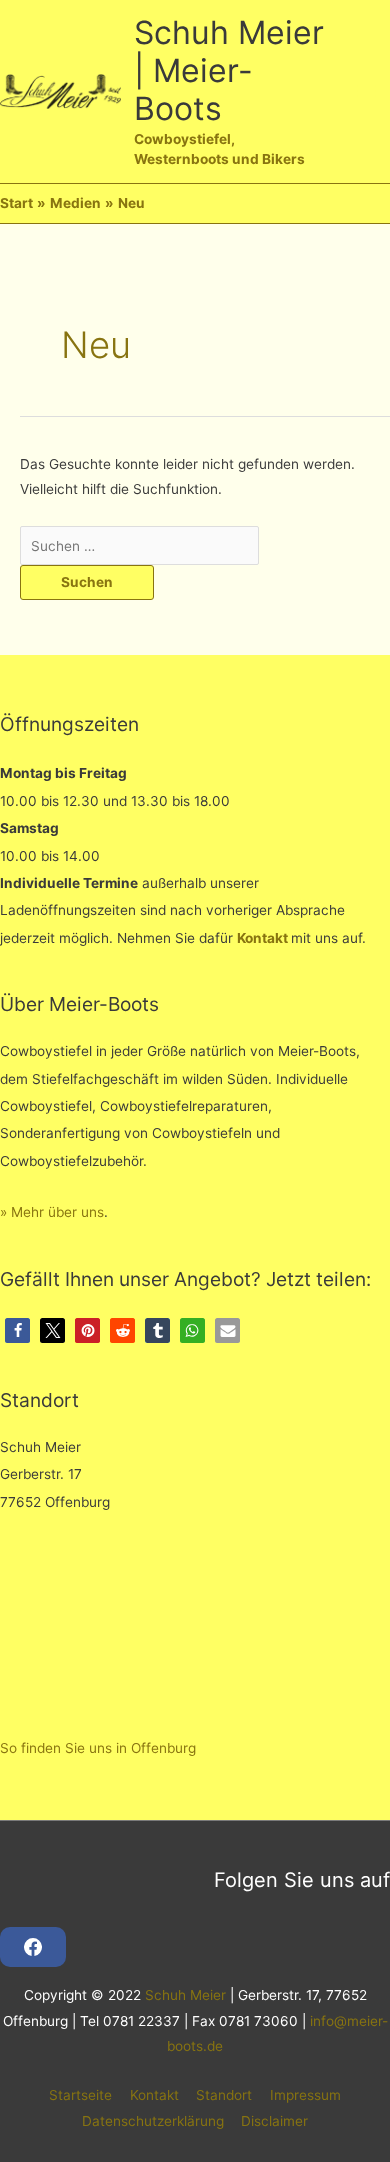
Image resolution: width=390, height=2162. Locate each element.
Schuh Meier (185, 1995)
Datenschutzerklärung (153, 2121)
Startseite (80, 2095)
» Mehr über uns (52, 1212)
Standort (224, 2095)
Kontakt (262, 938)
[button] (17, 1330)
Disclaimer (274, 2121)
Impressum (305, 2095)
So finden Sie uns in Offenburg (98, 1748)
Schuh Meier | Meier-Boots (229, 71)
